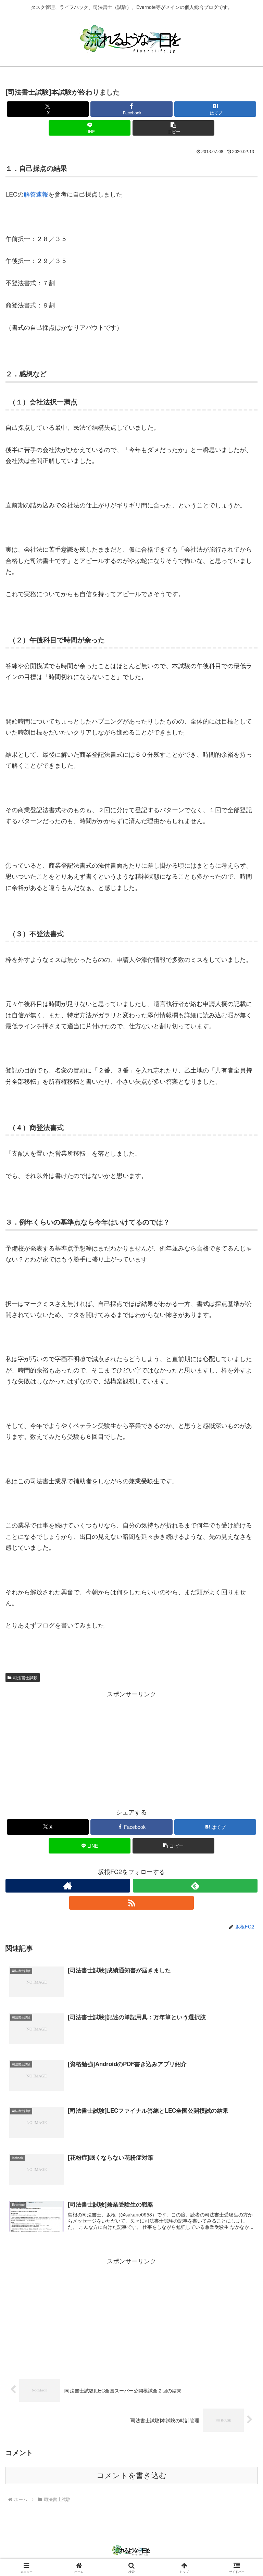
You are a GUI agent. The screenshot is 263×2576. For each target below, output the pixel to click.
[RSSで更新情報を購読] (131, 1903)
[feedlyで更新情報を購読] (195, 1886)
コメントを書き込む (132, 2476)
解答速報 (36, 194)
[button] (173, 128)
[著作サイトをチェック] (68, 1886)
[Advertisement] (131, 1747)
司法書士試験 (25, 1677)
